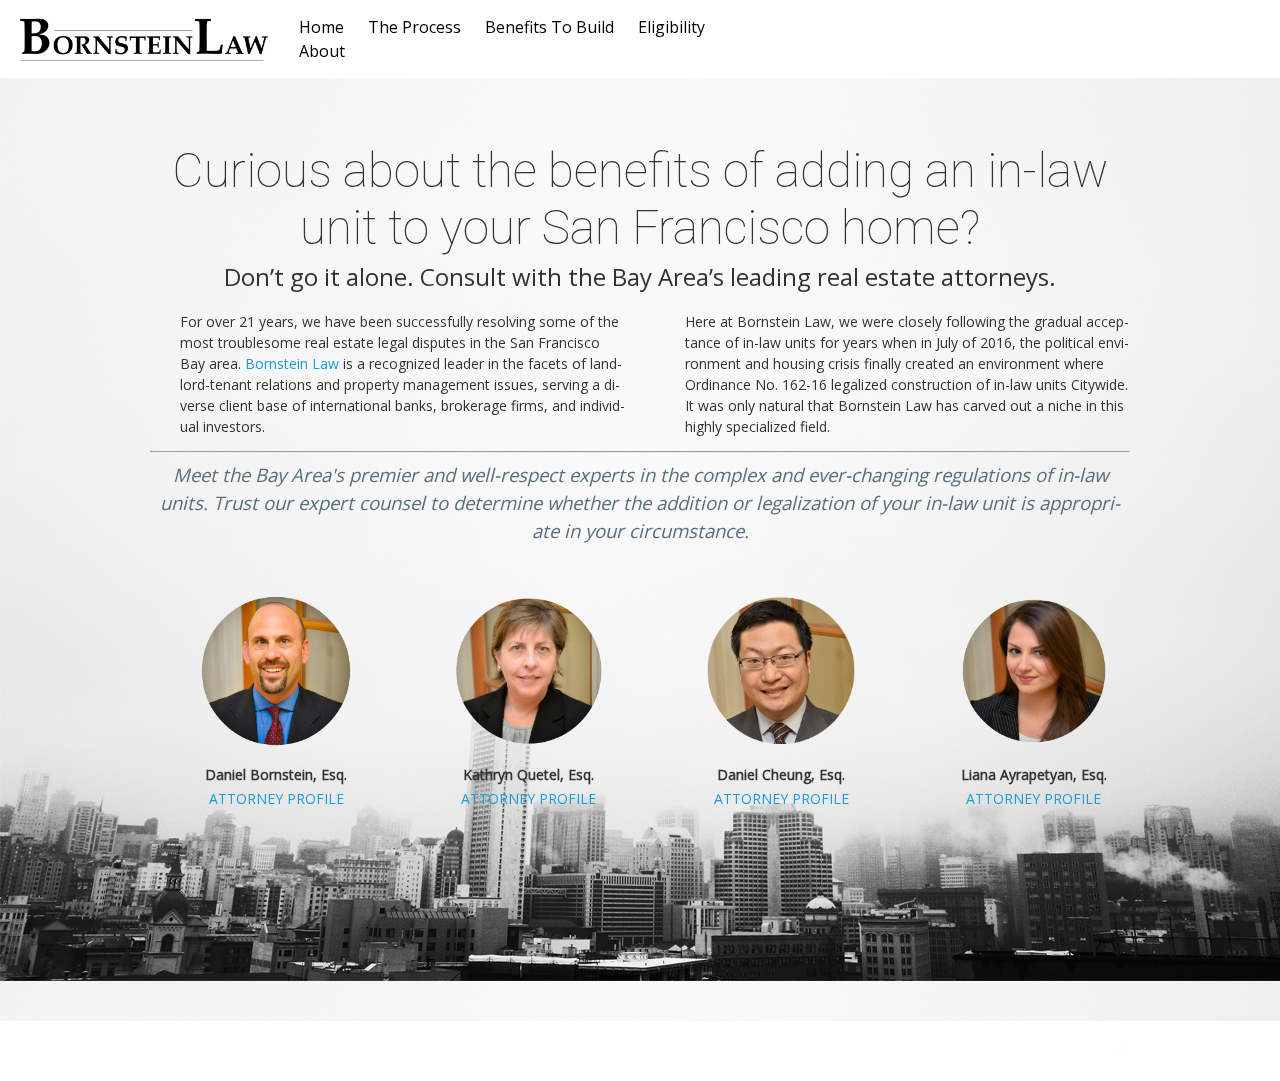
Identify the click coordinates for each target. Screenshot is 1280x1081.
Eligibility (671, 27)
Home (321, 27)
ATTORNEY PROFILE (276, 798)
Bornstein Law (292, 363)
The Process (414, 27)
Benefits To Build (549, 27)
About (322, 51)
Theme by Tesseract (1029, 1051)
